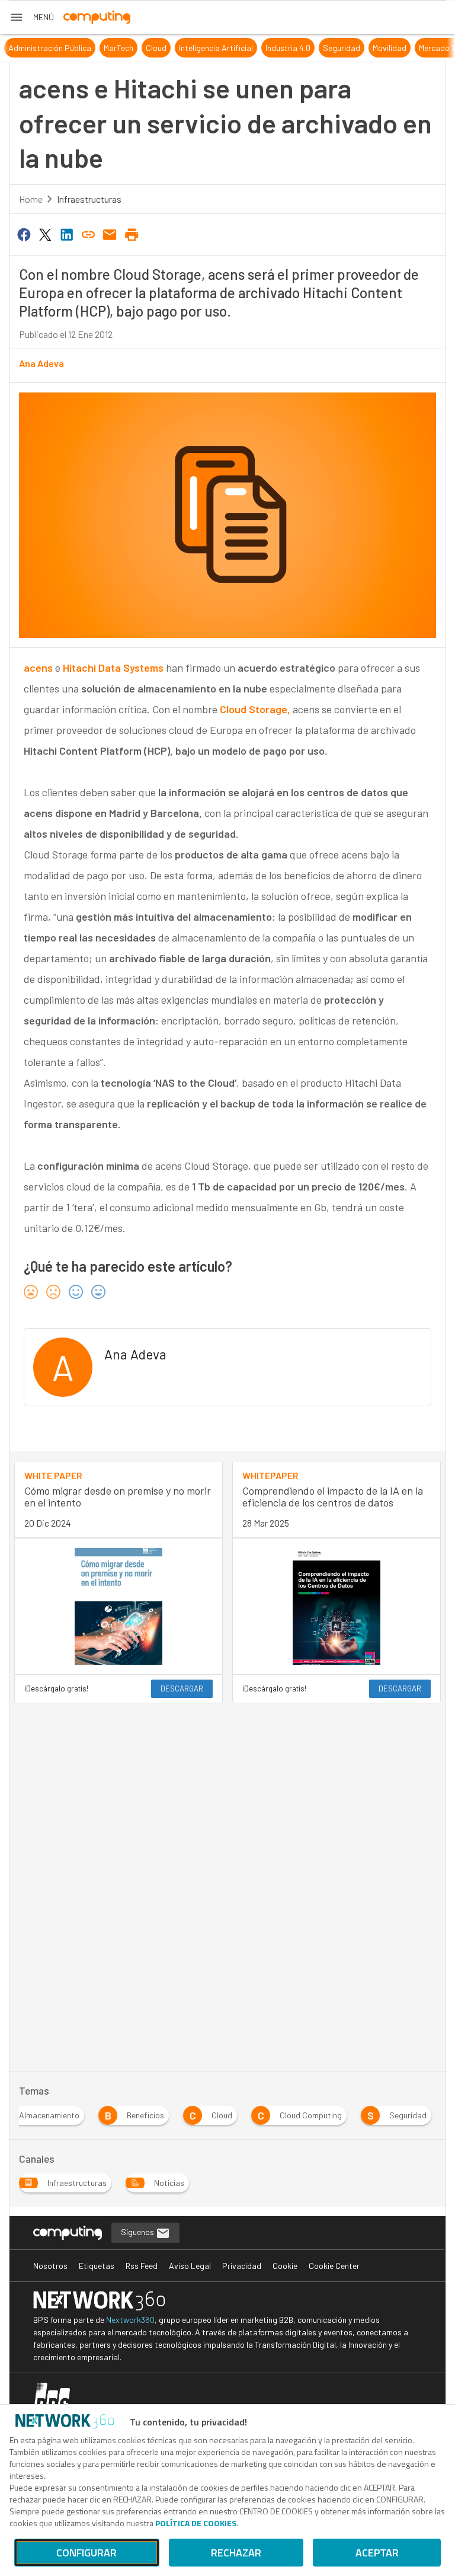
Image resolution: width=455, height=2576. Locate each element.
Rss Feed (142, 2266)
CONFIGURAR (86, 2553)
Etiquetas (97, 2266)
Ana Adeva (41, 363)
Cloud (141, 48)
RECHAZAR (236, 2553)
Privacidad (242, 2266)
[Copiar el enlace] (88, 234)
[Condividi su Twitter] (45, 234)
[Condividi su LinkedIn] (67, 234)
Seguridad (326, 48)
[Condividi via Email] (110, 234)
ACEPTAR (377, 2553)
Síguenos (138, 2232)
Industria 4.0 (273, 48)
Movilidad (374, 48)
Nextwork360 (130, 2320)
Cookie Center (334, 2266)
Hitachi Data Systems (113, 668)
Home (31, 199)
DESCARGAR (182, 1688)
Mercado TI (423, 48)
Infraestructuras (89, 199)
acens (38, 668)
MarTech (103, 48)
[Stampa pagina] (132, 234)
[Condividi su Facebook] (24, 234)
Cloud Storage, (255, 709)
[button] (32, 17)
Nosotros (50, 2266)
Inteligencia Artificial (201, 48)
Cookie (285, 2266)
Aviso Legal (190, 2266)
